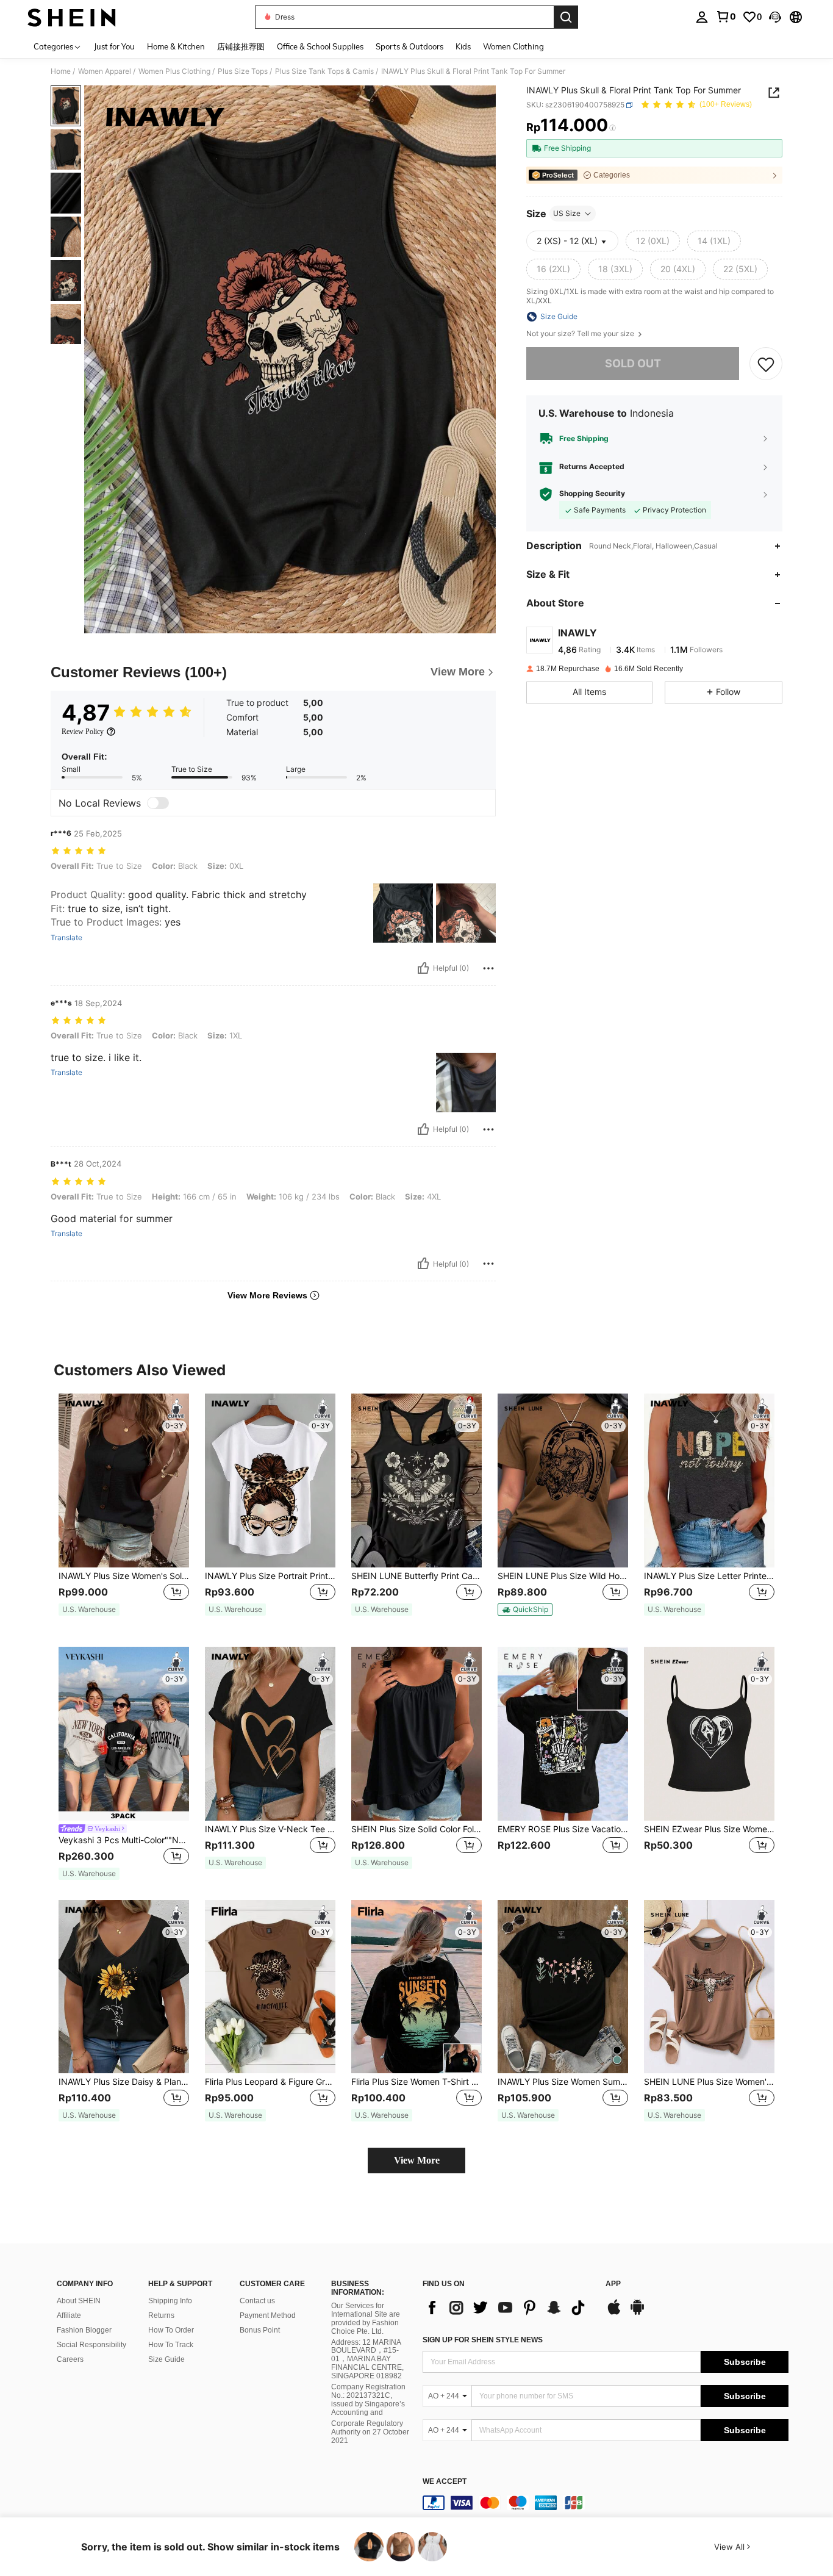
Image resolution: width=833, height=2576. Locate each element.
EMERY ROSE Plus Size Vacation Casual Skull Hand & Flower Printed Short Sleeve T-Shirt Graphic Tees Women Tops (563, 1829)
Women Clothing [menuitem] (513, 46)
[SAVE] (766, 364)
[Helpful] (423, 968)
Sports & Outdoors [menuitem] (409, 46)
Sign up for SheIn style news (483, 2340)
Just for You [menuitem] (114, 46)
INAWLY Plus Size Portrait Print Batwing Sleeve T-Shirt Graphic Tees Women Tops (270, 1576)
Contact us (257, 2301)
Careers (70, 2359)
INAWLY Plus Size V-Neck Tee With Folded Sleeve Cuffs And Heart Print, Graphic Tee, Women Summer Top (270, 1829)
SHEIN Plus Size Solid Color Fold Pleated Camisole (416, 1829)
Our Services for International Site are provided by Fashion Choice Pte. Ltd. (366, 2319)
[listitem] (124, 1510)
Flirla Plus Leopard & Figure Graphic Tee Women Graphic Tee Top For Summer (270, 2082)
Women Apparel (105, 71)
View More (417, 2160)
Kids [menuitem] (463, 46)
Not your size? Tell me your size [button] (581, 334)
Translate (66, 938)
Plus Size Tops (243, 71)
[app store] (614, 2313)
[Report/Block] (488, 968)
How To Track (171, 2345)
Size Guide (166, 2359)
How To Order (171, 2330)
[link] (726, 16)
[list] (508, 2308)
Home (61, 71)
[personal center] (702, 17)
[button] (775, 17)
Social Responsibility (91, 2345)
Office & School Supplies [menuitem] (320, 46)
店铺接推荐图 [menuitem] (241, 46)
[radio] (653, 241)
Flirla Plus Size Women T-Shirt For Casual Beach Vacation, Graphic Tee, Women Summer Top (416, 2082)
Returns (161, 2315)
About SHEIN (79, 2301)
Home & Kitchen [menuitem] (176, 46)
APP (613, 2284)
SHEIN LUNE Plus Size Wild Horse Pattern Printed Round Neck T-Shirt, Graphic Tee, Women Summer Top (563, 1576)
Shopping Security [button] (592, 494)
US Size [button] (567, 213)
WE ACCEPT (445, 2482)
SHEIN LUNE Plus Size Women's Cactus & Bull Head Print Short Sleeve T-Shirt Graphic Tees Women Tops (709, 2082)
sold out (633, 363)
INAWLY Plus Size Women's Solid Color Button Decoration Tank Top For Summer (124, 1576)
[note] (89, 1610)
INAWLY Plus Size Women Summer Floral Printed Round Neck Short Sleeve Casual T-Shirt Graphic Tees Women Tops (563, 2082)
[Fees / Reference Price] (613, 128)
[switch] (158, 803)
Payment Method (268, 2315)
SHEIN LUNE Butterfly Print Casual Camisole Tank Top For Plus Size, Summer (416, 1576)
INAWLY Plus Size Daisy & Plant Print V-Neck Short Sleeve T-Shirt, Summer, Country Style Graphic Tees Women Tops (124, 2082)
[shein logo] (72, 17)
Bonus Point (260, 2330)
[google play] (637, 2313)
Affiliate (69, 2315)
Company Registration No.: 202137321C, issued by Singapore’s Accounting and (368, 2400)
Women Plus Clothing (174, 71)
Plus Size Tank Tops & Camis (324, 71)
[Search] (566, 17)
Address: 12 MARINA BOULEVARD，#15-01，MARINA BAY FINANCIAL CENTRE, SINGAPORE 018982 (367, 2359)
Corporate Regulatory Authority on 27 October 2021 (370, 2432)
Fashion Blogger (84, 2330)
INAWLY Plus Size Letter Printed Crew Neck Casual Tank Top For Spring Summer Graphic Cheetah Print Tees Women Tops (709, 1576)
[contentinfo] (606, 2503)
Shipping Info (170, 2301)
